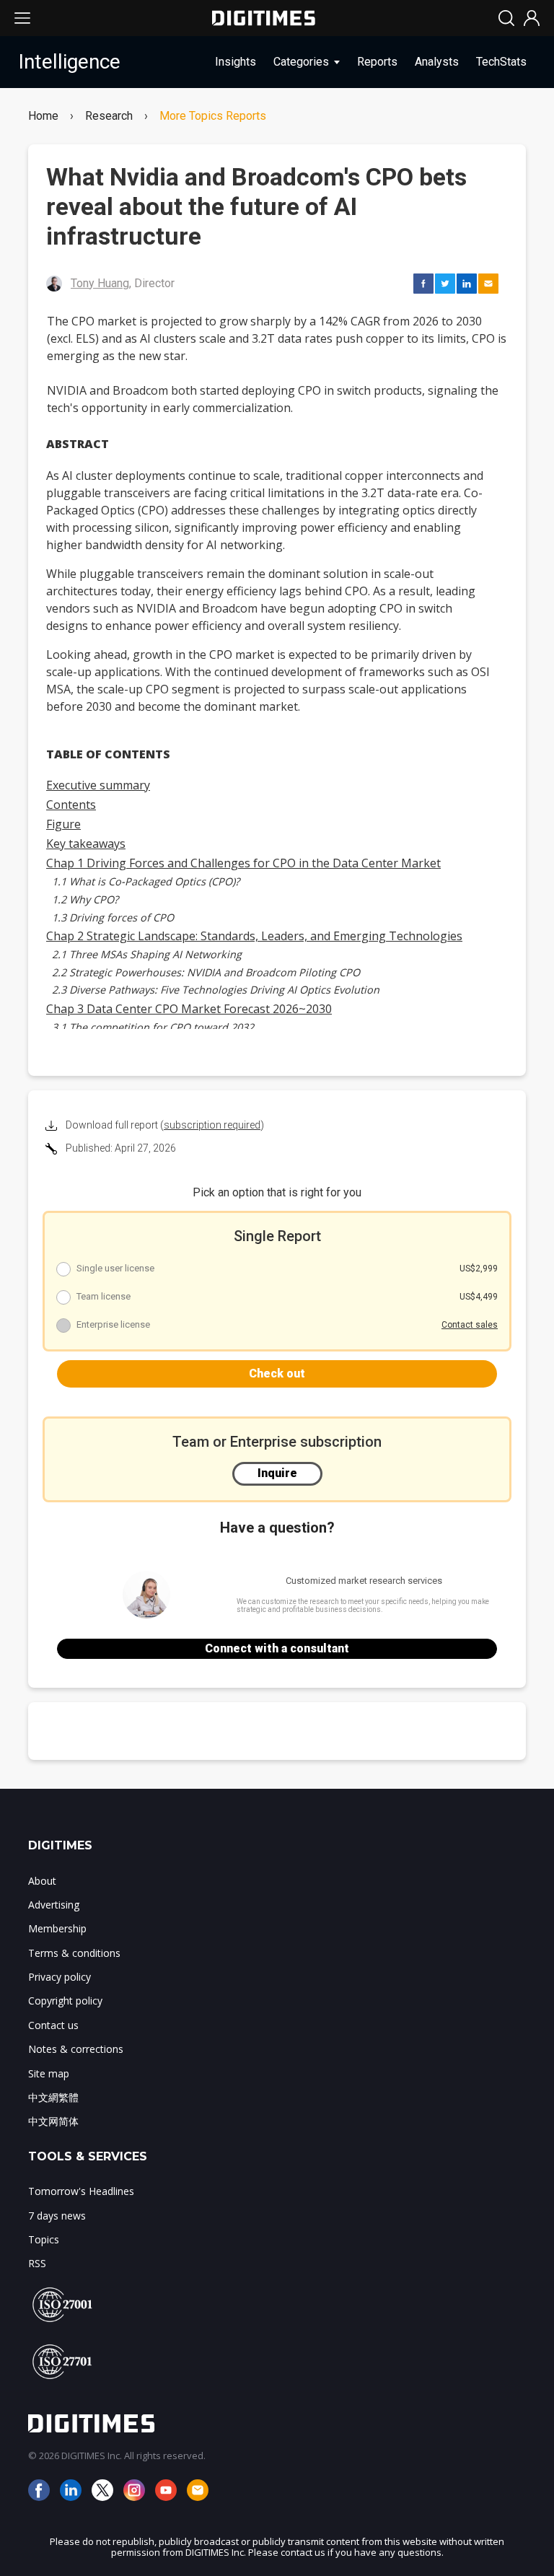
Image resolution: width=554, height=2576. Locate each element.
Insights (236, 62)
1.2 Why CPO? (85, 899)
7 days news (57, 2216)
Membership (57, 1928)
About (42, 1881)
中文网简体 (53, 2121)
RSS (37, 2263)
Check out (277, 1374)
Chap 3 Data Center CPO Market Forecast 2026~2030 (189, 1009)
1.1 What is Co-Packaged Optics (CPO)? (146, 881)
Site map (49, 2073)
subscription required (212, 1125)
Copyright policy (65, 2001)
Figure (63, 824)
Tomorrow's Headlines (81, 2191)
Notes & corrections (76, 2049)
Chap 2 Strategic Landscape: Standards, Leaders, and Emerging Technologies (254, 936)
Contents (71, 805)
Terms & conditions (74, 1953)
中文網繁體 (53, 2097)
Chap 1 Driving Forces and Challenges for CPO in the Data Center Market (243, 863)
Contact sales (470, 1325)
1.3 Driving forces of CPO (113, 917)
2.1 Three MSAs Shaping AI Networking (147, 954)
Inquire (277, 1473)
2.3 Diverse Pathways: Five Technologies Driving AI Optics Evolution (216, 990)
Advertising (54, 1905)
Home (43, 116)
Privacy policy (60, 1977)
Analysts (437, 62)
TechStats (501, 62)
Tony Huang (100, 283)
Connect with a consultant (277, 1648)
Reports (377, 62)
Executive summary (98, 785)
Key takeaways (86, 844)
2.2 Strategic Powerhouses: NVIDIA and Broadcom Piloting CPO (206, 972)
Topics (44, 2239)
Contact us (53, 2025)
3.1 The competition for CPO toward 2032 (153, 1027)
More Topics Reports (213, 116)
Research (109, 116)
